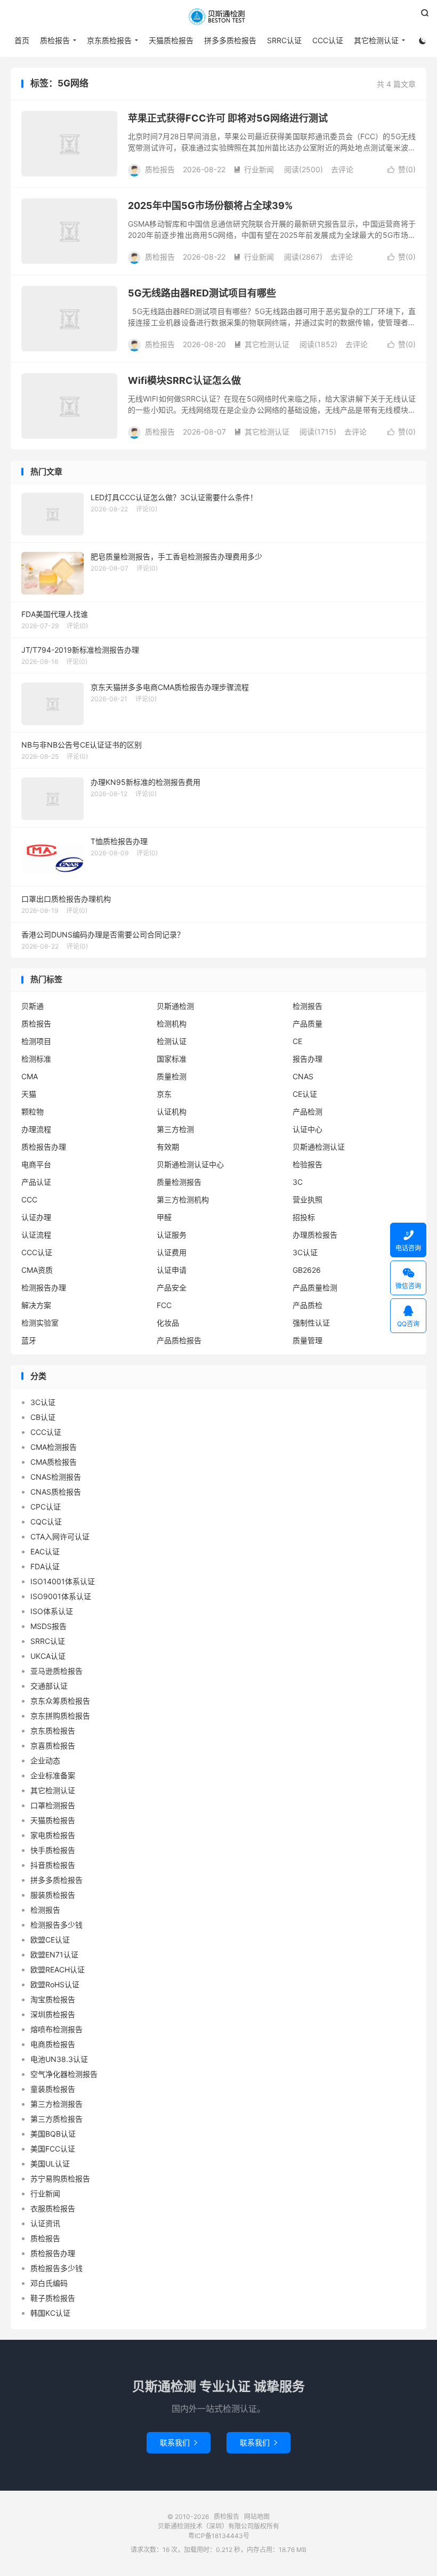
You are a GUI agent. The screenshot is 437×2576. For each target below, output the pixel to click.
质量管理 (307, 1340)
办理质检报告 (315, 1235)
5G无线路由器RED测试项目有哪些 (202, 293)
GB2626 (307, 1270)
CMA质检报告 (54, 1462)
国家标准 (172, 1059)
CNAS (303, 1076)
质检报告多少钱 (56, 2268)
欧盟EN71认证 (54, 1955)
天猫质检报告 (171, 40)
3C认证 (305, 1252)
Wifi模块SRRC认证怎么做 (184, 380)
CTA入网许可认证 (60, 1536)
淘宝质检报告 (53, 1999)
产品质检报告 (179, 1340)
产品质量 (307, 1024)
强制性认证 (311, 1323)
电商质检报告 (53, 2044)
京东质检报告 (109, 40)
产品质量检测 (315, 1287)
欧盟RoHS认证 (55, 1984)
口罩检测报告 (53, 1805)
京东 (164, 1094)
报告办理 (307, 1059)
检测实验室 (40, 1323)
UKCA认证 (48, 1656)
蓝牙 (29, 1340)
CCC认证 (328, 40)
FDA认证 (45, 1566)
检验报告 (307, 1164)
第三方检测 (175, 1129)
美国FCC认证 (53, 2149)
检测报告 (307, 1006)
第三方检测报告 (56, 2104)
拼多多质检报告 (230, 40)
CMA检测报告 (54, 1447)
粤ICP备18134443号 (219, 2536)
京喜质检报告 (53, 1746)
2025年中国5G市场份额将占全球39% (210, 206)
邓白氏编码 (49, 2283)
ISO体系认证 (52, 1611)
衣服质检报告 (53, 2208)
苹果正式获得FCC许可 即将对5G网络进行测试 (228, 118)
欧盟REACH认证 (58, 1969)
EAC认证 (45, 1551)
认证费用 (172, 1252)
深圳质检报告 (53, 2014)
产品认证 (36, 1182)
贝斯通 (33, 1006)
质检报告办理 (44, 1147)
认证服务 (172, 1235)
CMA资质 (37, 1270)
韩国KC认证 (50, 2313)
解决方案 (36, 1305)
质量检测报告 (179, 1182)
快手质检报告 (53, 1850)
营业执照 (307, 1199)
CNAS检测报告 (56, 1477)
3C (298, 1182)
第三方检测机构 (183, 1199)
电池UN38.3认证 (59, 2059)
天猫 (29, 1094)
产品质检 (307, 1305)
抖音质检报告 (53, 1865)
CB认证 (43, 1417)
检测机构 (172, 1024)
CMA (30, 1076)
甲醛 (164, 1217)
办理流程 (36, 1129)
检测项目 (36, 1041)
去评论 (342, 169)
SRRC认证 (284, 40)
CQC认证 (46, 1522)
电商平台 (36, 1164)
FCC (164, 1305)
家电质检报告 (53, 1835)
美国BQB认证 (53, 2134)
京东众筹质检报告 (60, 1701)
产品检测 (307, 1112)
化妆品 (168, 1323)
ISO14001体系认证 (63, 1581)
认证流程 (36, 1235)
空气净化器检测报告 (64, 2074)
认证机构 (172, 1112)
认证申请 (172, 1270)
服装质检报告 (53, 1895)
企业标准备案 (53, 1775)
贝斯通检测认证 (319, 1147)
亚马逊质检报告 (56, 1671)
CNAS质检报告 (56, 1492)
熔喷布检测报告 (56, 2029)
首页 (22, 40)
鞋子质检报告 (53, 2298)
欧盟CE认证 (50, 1940)
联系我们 (179, 2442)
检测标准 (36, 1059)
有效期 (168, 1147)
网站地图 (257, 2517)
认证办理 (36, 1217)
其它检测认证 (376, 40)
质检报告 (218, 17)
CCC (29, 1199)
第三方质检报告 (56, 2119)
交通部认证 (49, 1686)
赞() (402, 169)
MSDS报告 (48, 1626)
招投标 (304, 1217)
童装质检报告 (53, 2089)
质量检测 (172, 1076)
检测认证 (172, 1041)
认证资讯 (45, 2223)
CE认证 (305, 1094)
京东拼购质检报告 (60, 1716)
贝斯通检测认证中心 (190, 1164)
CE (297, 1041)
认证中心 (307, 1129)
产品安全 (172, 1287)
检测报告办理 (44, 1287)
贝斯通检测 (175, 1006)
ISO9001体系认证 (61, 1596)
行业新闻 (254, 169)
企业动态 (45, 1760)
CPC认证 (46, 1507)
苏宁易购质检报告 (60, 2178)
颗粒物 (33, 1112)
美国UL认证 (50, 2164)
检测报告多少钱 (56, 1925)
